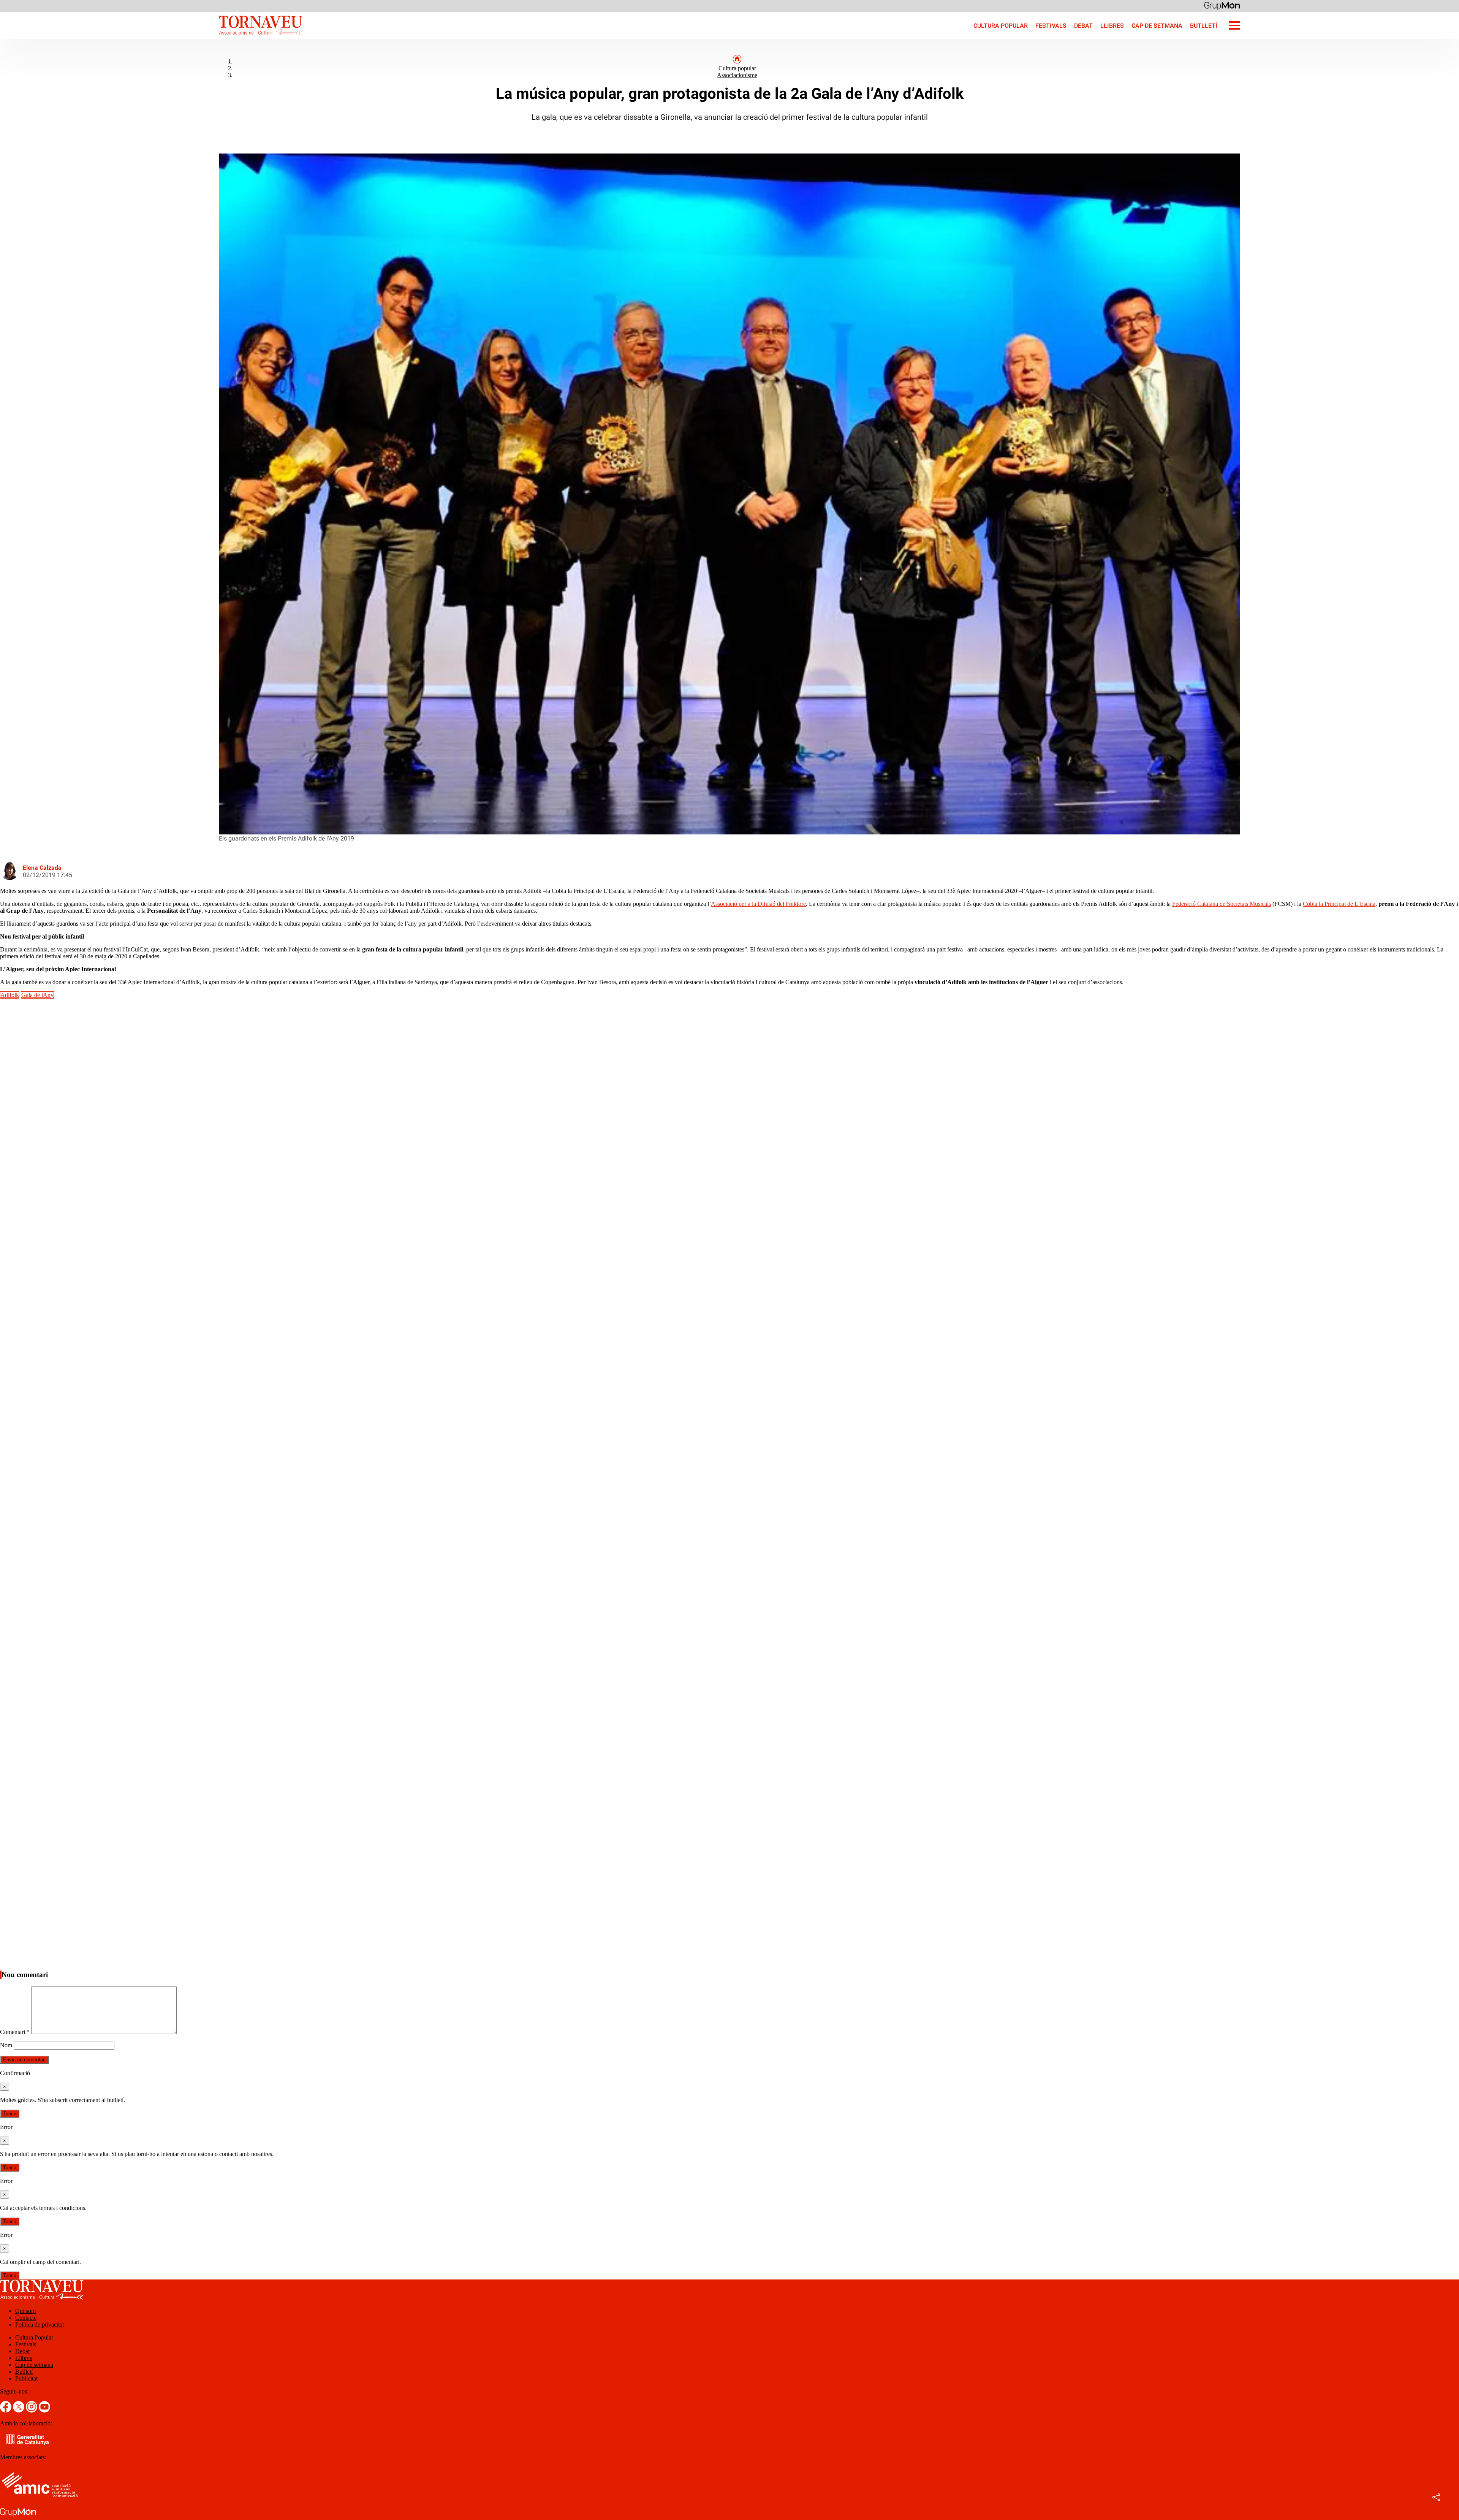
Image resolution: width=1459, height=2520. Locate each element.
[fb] (6, 2410)
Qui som (25, 2311)
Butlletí (1204, 26)
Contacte (26, 2318)
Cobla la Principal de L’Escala (1339, 904)
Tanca (10, 2114)
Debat (1083, 26)
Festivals (1051, 26)
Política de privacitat (40, 2325)
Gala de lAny (37, 995)
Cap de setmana (1157, 26)
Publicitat (26, 2378)
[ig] (32, 2410)
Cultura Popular (1001, 26)
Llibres (1112, 26)
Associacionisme (737, 75)
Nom (6, 2045)
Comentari (15, 2032)
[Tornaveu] (151, 37)
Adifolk (10, 995)
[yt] (44, 2410)
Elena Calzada (42, 868)
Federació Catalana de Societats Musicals (1222, 904)
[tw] (19, 2410)
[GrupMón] (1222, 6)
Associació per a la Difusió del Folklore (758, 904)
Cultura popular (737, 68)
